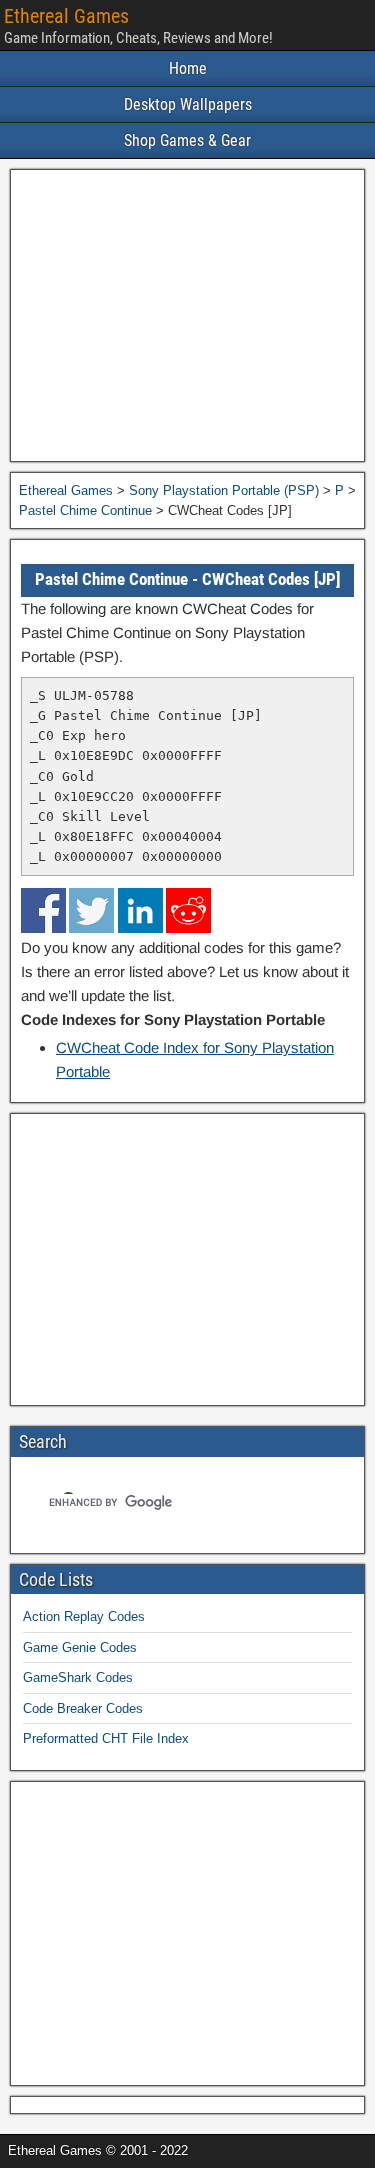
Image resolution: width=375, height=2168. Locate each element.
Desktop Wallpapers (188, 104)
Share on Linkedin (140, 910)
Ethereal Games (66, 16)
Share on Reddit (188, 910)
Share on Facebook (43, 910)
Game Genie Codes (80, 1647)
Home (188, 68)
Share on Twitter (91, 910)
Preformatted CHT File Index (106, 1738)
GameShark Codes (78, 1677)
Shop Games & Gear (187, 140)
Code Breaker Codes (83, 1708)
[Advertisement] (187, 315)
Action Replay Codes (84, 1616)
